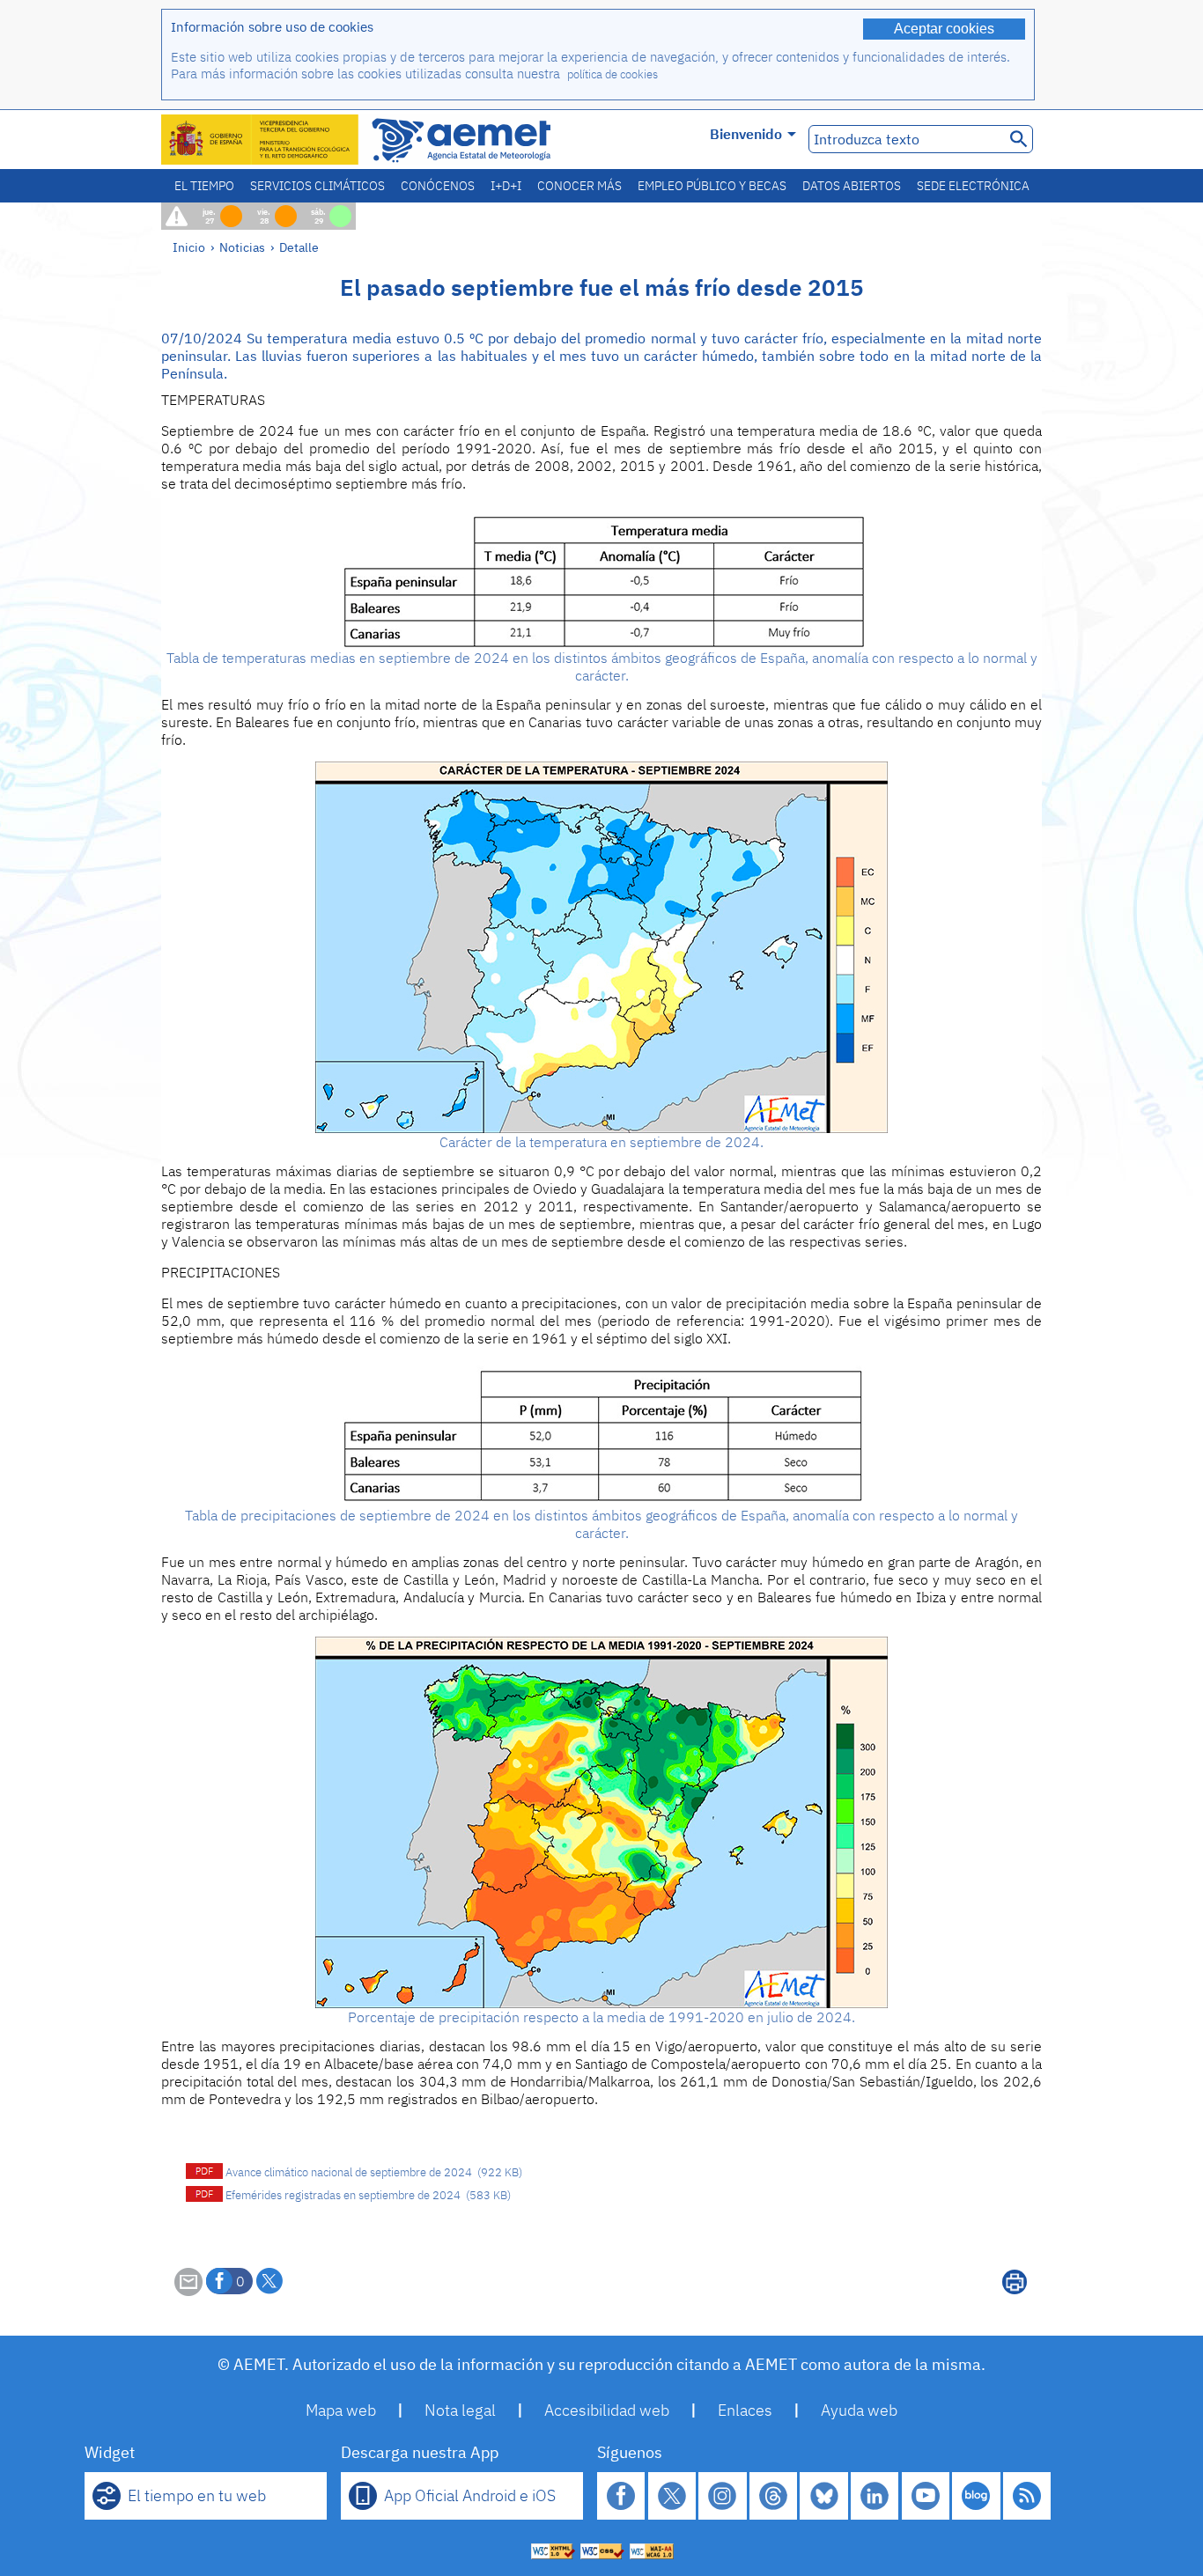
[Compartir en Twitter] (269, 2281)
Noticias (242, 247)
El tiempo (204, 186)
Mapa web (341, 2410)
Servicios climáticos (317, 186)
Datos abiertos (852, 186)
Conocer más (579, 186)
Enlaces (745, 2410)
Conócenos (438, 186)
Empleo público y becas (712, 186)
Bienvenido (746, 134)
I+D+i (506, 186)
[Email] (188, 2291)
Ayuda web (859, 2410)
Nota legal (460, 2410)
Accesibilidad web (607, 2410)
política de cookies (613, 74)
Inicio (189, 247)
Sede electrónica (973, 186)
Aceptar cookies (944, 29)
